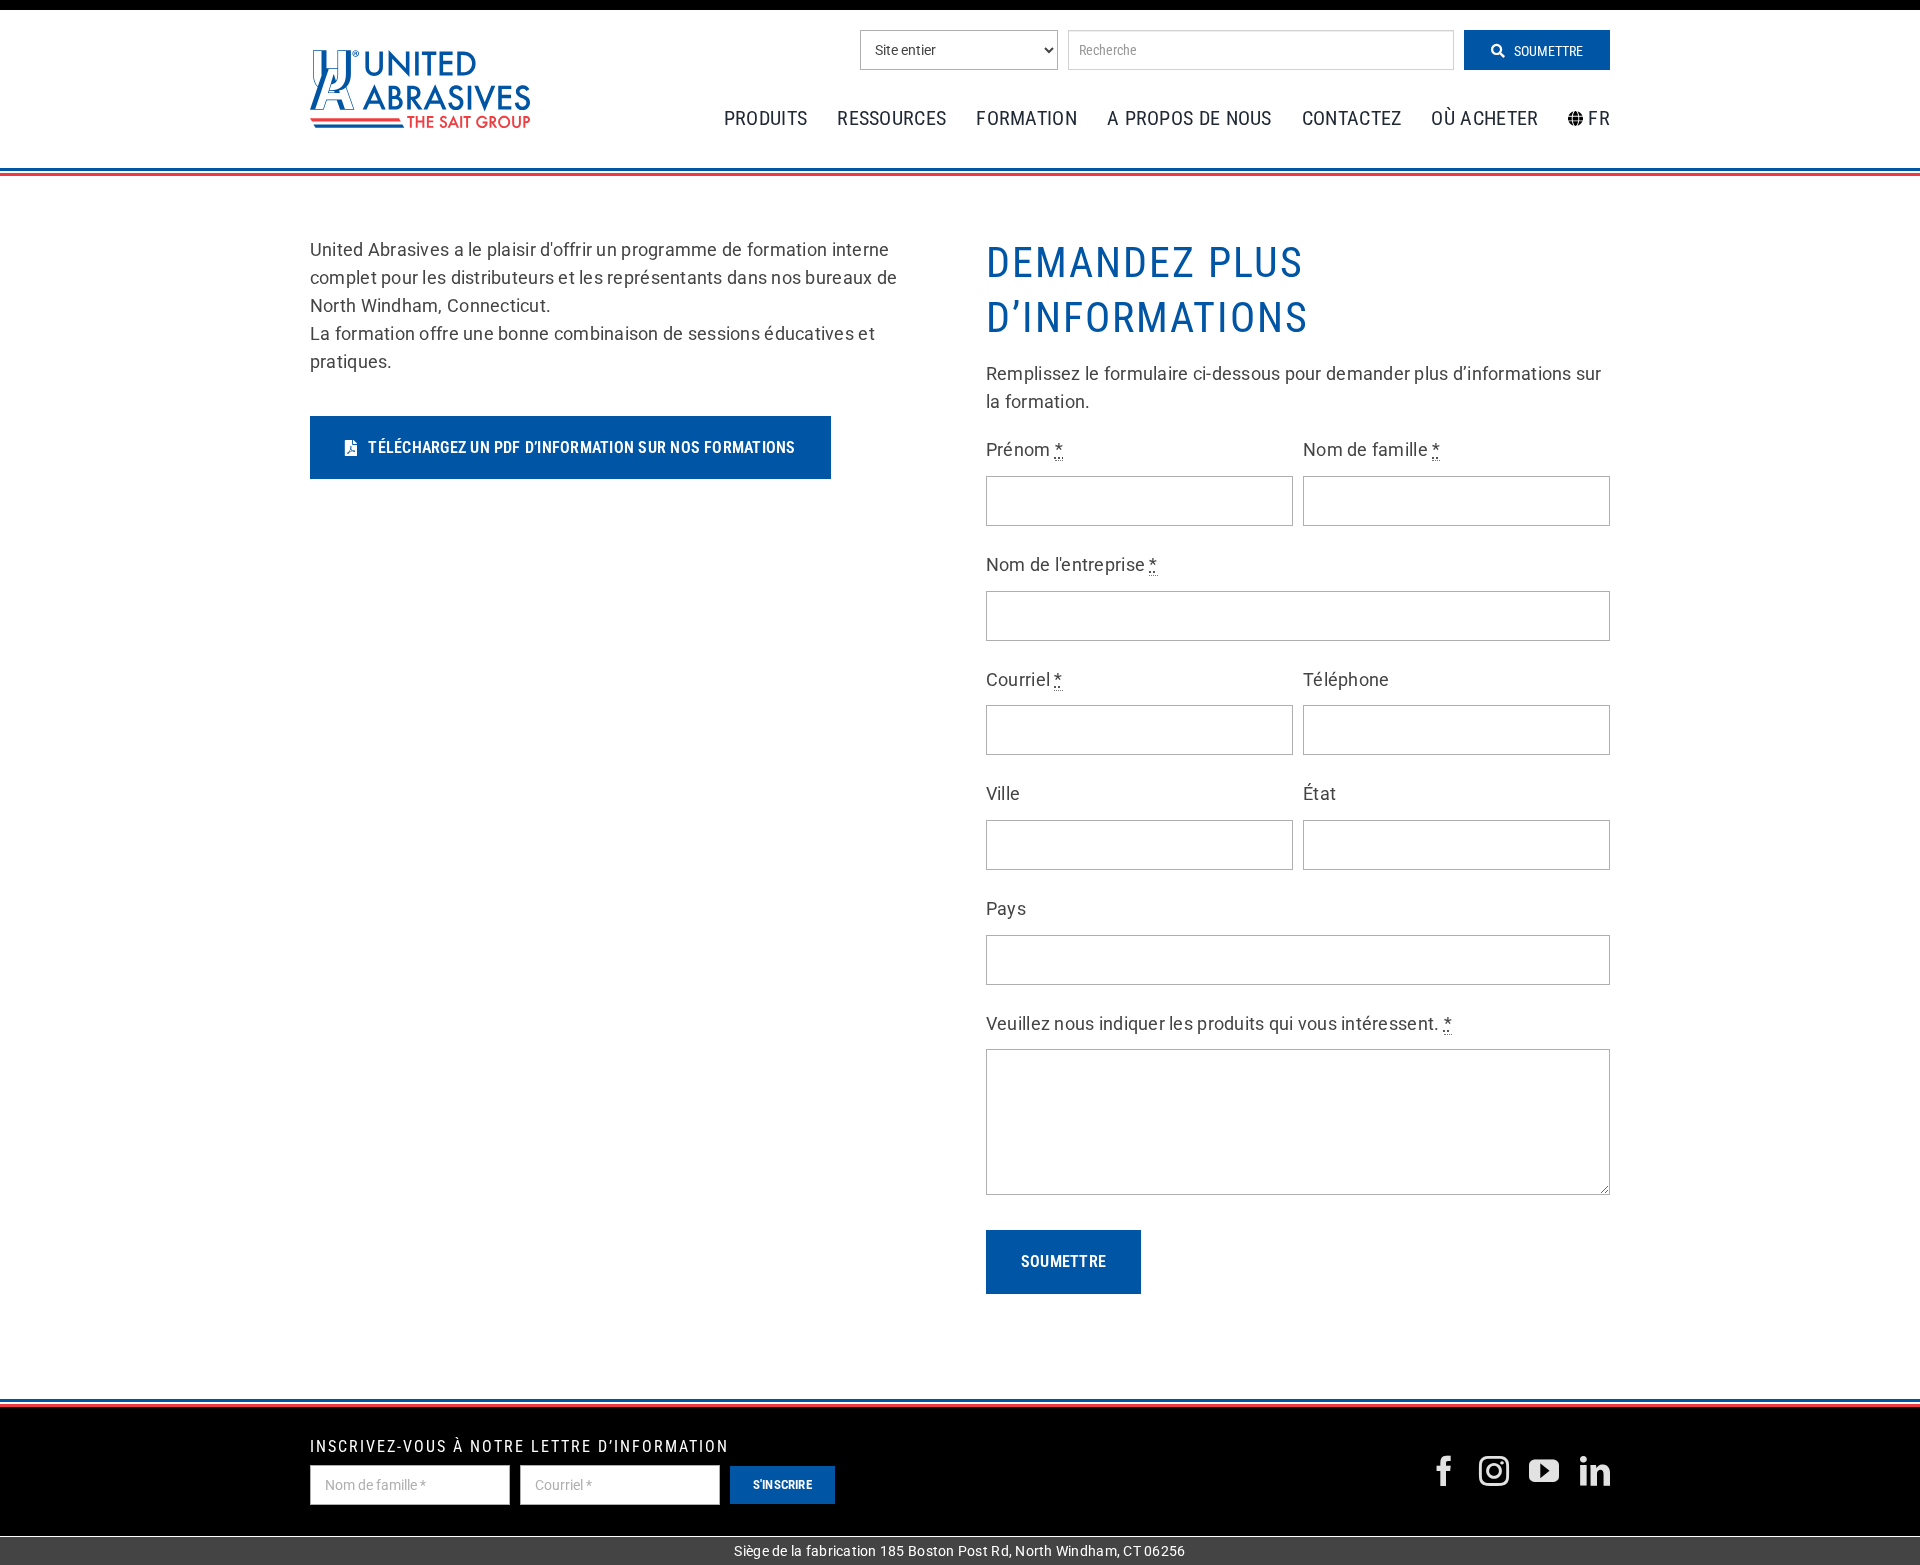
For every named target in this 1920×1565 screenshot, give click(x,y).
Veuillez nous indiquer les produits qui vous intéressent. (1219, 1023)
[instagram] (1494, 1471)
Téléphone (1346, 679)
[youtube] (1544, 1471)
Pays (1006, 908)
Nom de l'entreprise (1072, 564)
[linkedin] (1595, 1471)
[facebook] (1444, 1471)
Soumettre (1547, 51)
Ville (1003, 793)
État (1319, 793)
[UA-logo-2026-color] (420, 88)
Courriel (1024, 679)
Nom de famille (1371, 449)
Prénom (1024, 449)
